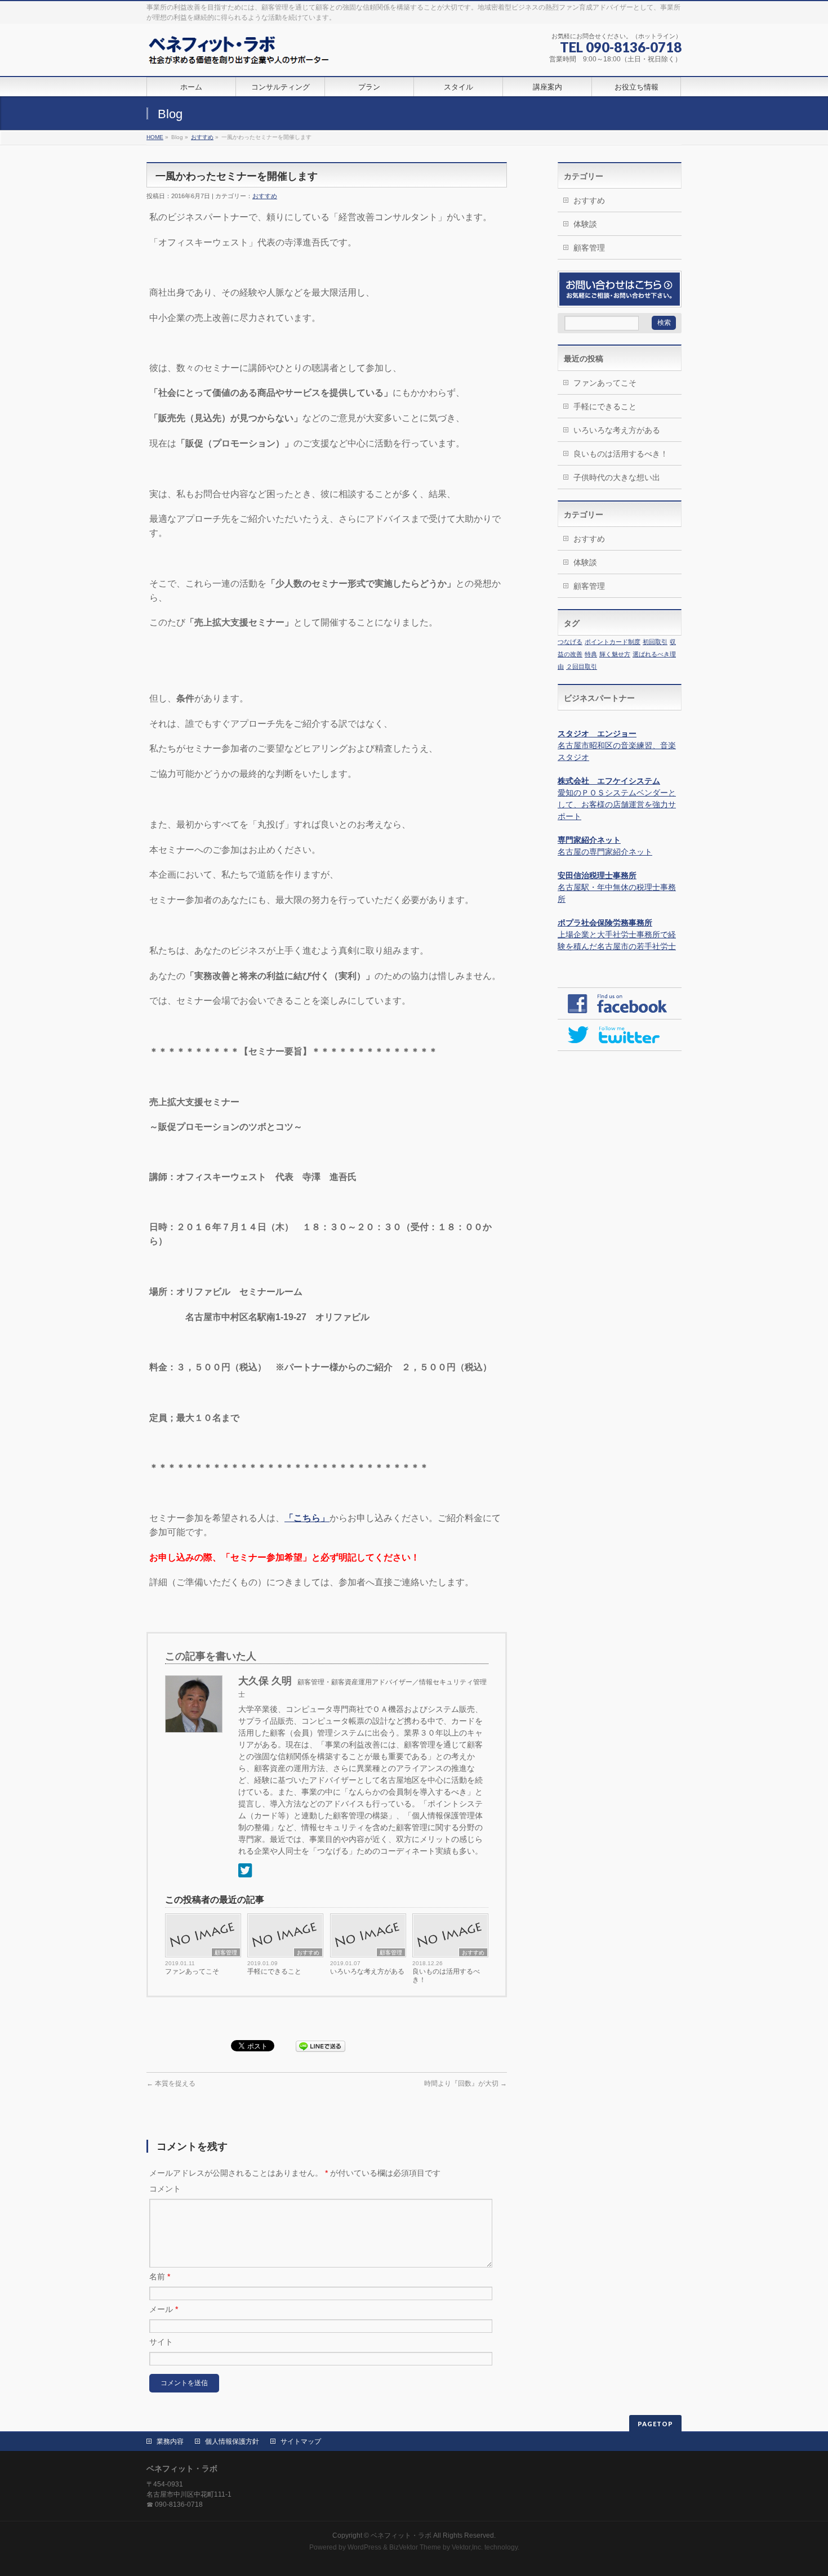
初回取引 (655, 642)
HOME (155, 137)
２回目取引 (582, 667)
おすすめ (202, 137)
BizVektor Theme (415, 2547)
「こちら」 (307, 1518)
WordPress (364, 2547)
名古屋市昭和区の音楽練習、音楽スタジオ (617, 745)
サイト (161, 2342)
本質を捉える (171, 2083)
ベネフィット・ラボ (401, 2535)
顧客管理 (226, 1953)
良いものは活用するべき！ (446, 1976)
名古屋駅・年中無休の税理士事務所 (617, 887)
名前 (160, 2277)
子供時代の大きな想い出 (617, 477)
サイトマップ (301, 2441)
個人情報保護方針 (232, 2441)
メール (164, 2309)
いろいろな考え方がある (367, 1971)
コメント (165, 2189)
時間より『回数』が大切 (466, 2083)
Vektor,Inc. (467, 2547)
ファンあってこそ (192, 1971)
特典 (591, 654)
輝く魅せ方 (615, 654)
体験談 (585, 224)
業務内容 (170, 2441)
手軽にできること (274, 1971)
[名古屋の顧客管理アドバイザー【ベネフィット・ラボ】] (240, 55)
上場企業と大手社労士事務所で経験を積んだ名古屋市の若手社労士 (617, 934)
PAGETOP (655, 2424)
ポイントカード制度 (613, 642)
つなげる (570, 642)
